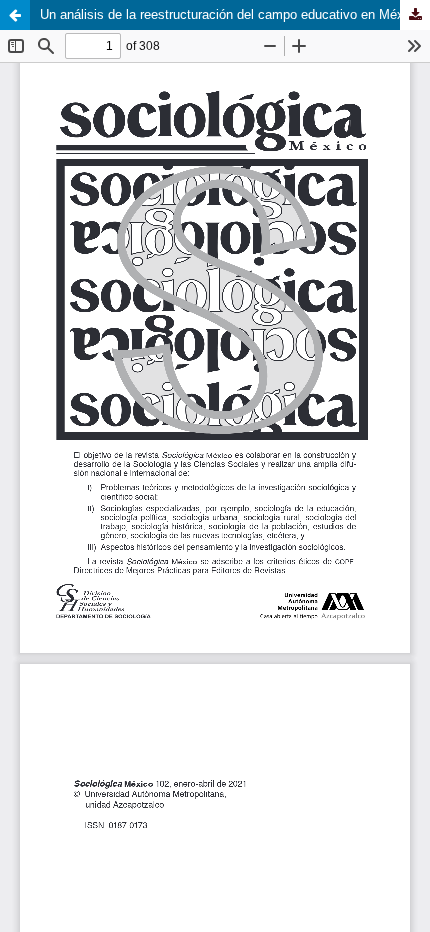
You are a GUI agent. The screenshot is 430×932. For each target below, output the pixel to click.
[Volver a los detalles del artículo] (15, 15)
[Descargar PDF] (415, 15)
